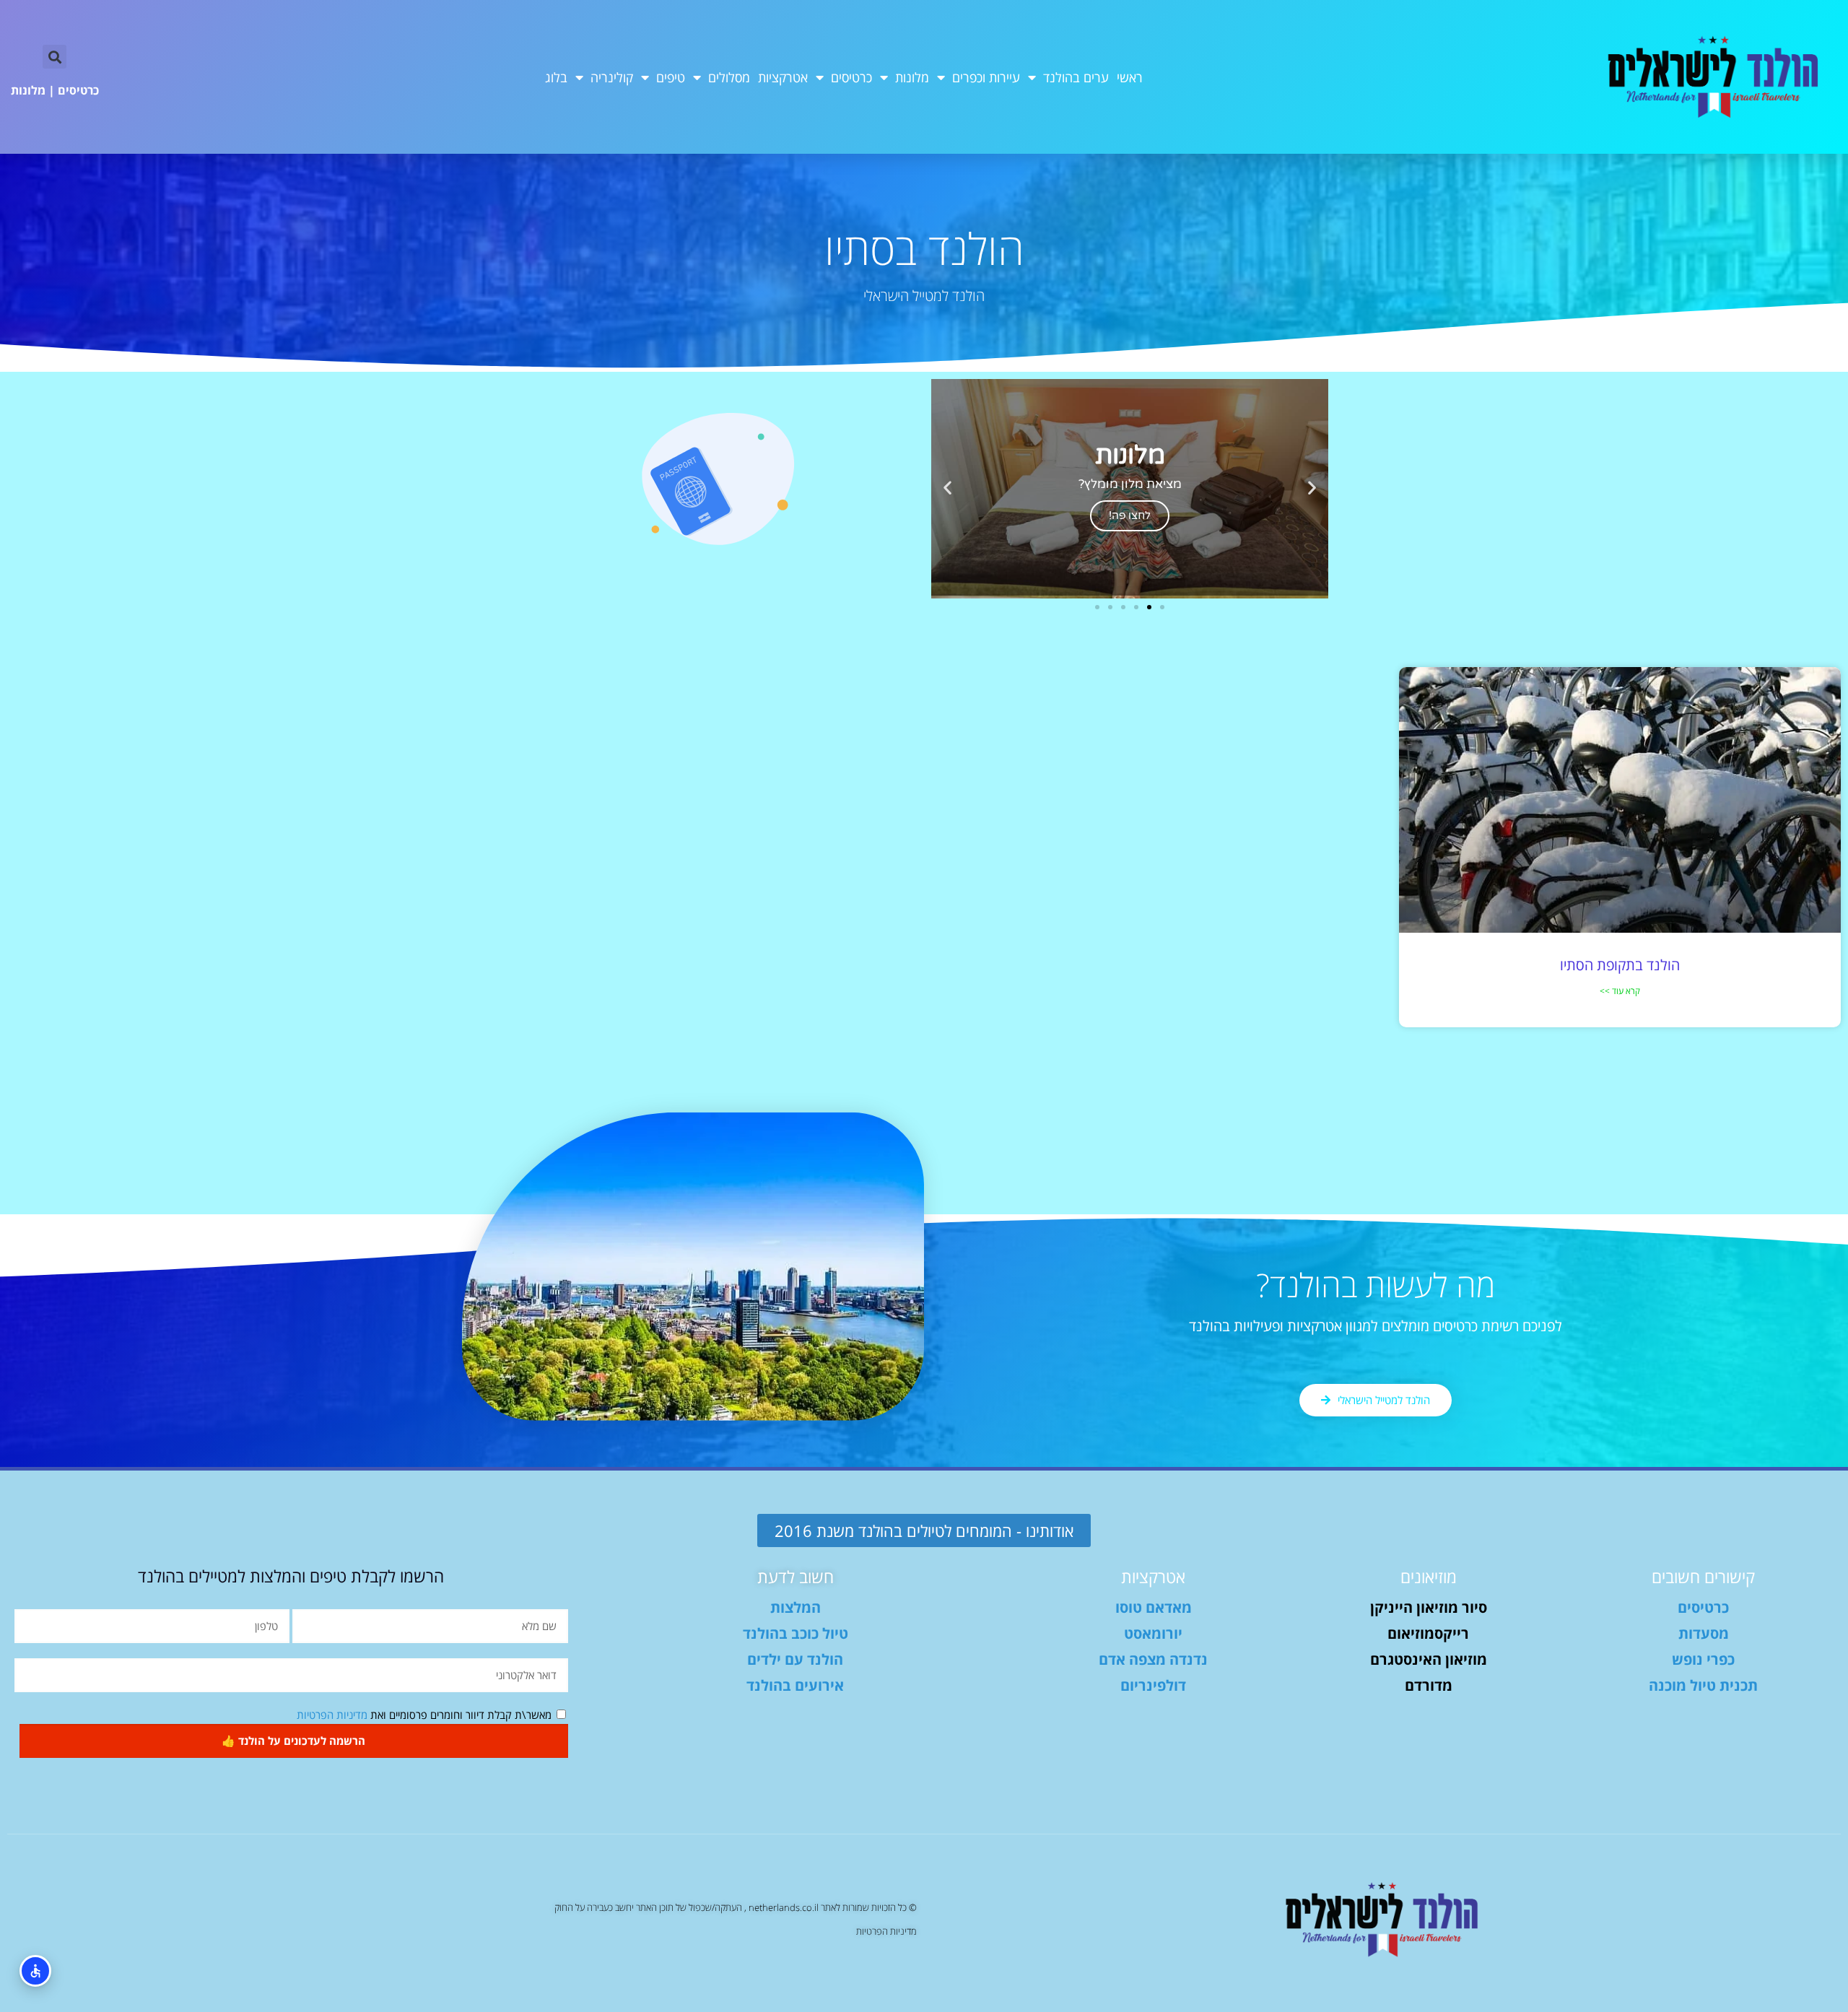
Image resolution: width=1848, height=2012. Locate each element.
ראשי (1130, 77)
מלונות (912, 77)
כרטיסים (851, 77)
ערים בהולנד (1076, 77)
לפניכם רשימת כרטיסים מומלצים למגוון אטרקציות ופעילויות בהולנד (1376, 1326)
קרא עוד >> (1620, 991)
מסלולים (729, 77)
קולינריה (612, 77)
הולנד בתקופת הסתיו (1620, 965)
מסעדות (1704, 1633)
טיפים (671, 77)
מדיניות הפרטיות (332, 1715)
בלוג (556, 77)
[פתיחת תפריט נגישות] (35, 1971)
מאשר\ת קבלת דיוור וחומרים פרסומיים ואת (424, 1715)
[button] (55, 57)
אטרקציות (783, 77)
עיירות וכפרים (986, 77)
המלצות (796, 1607)
